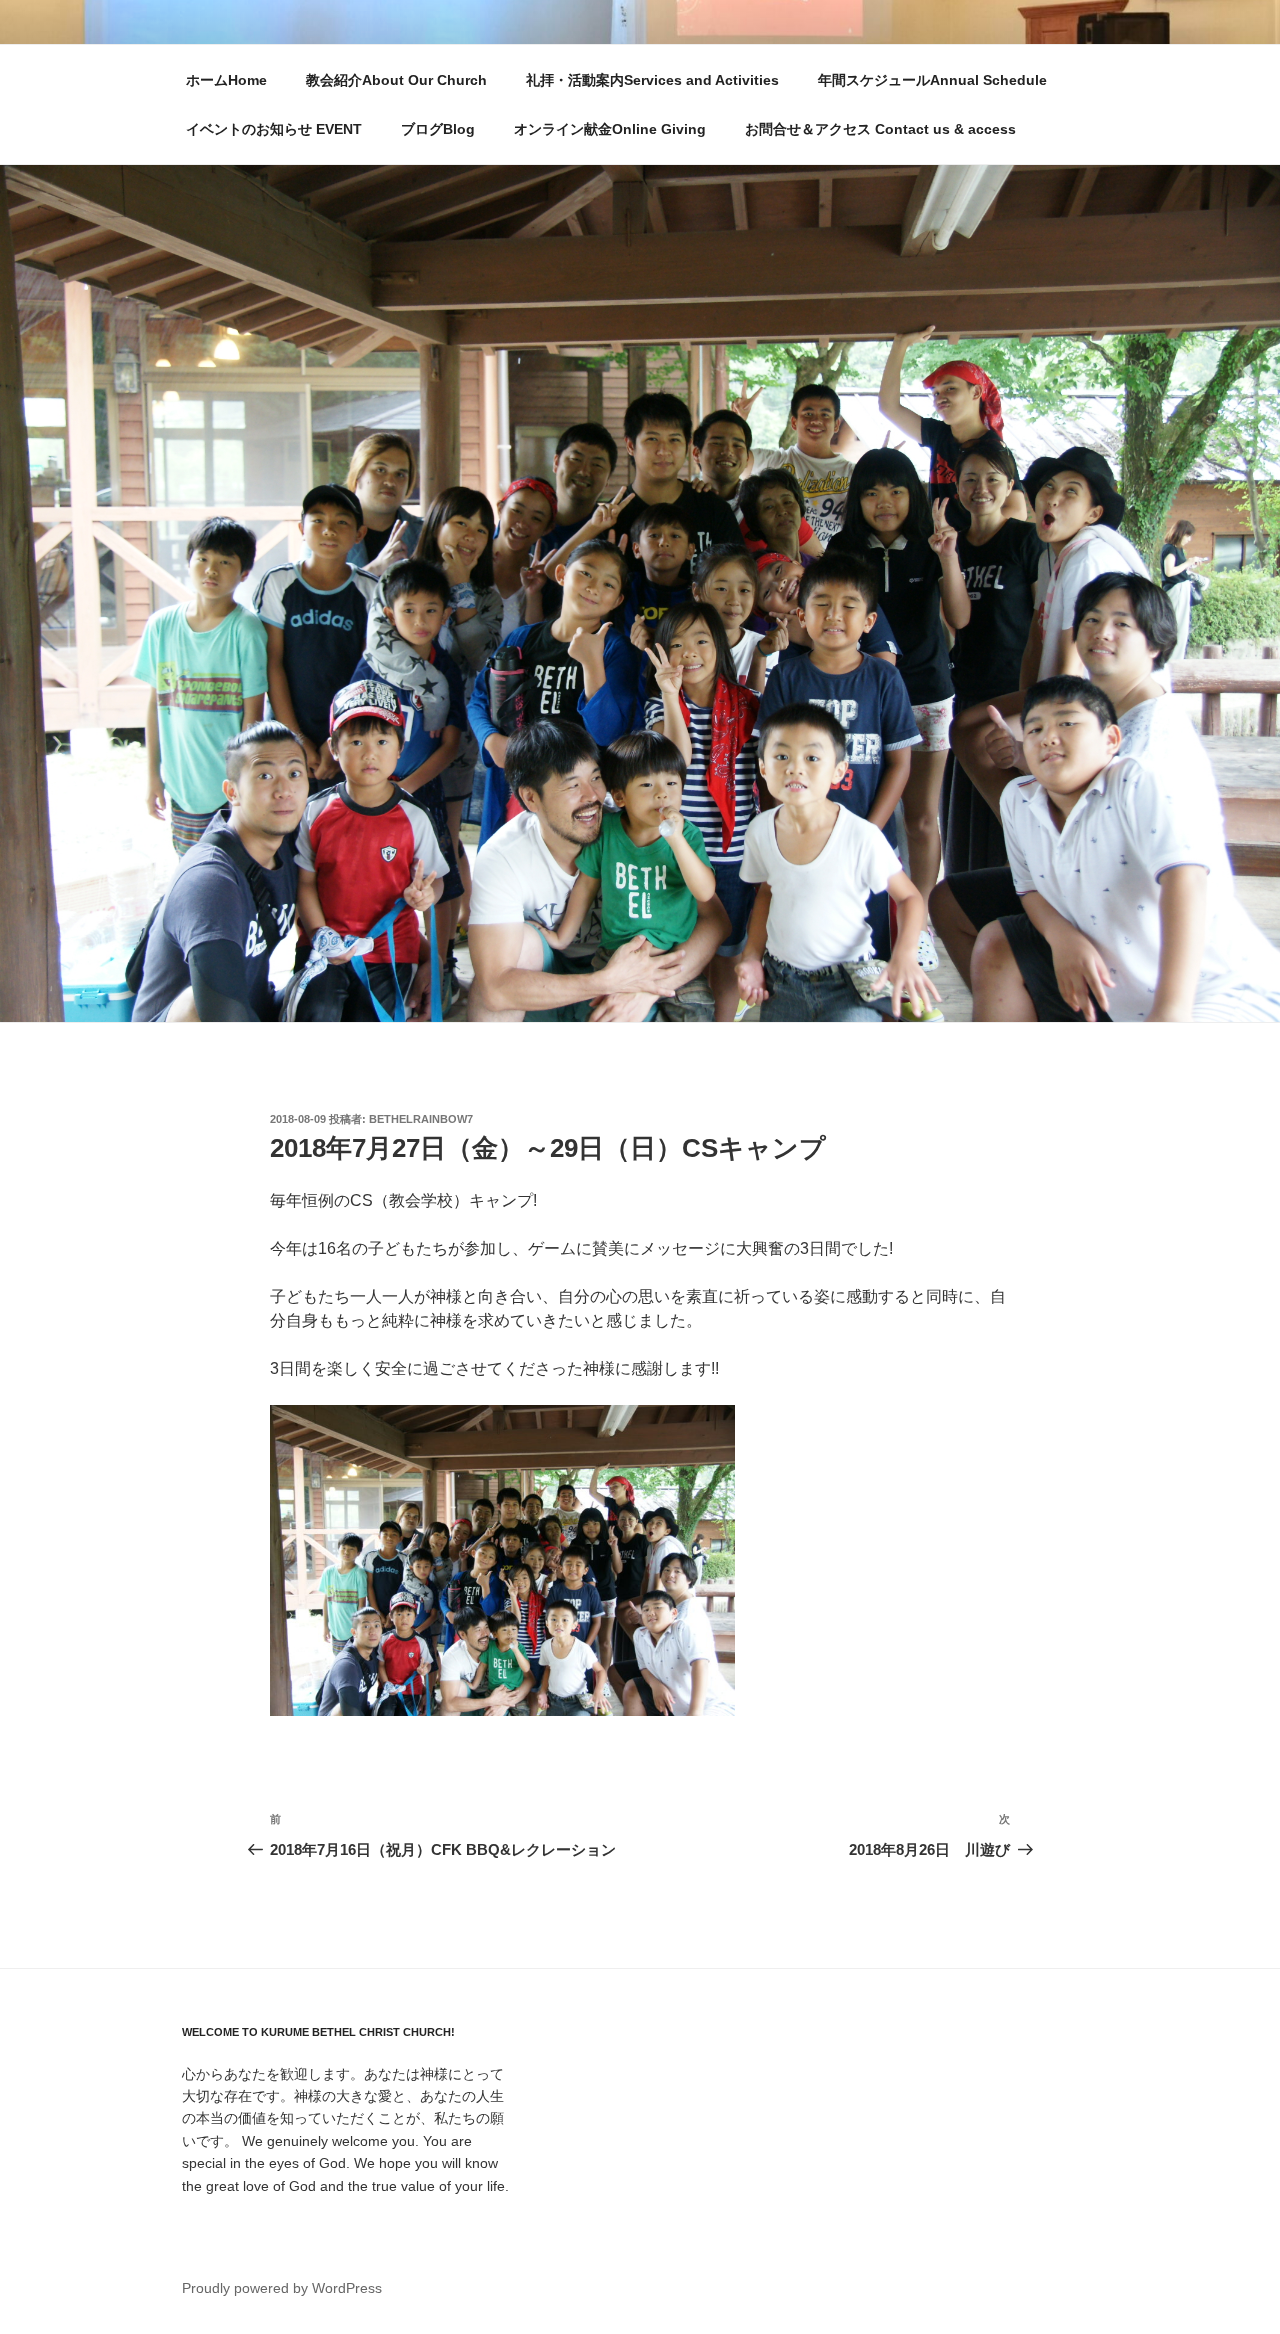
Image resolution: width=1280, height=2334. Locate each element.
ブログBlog (438, 129)
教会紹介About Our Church (396, 80)
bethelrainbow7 (421, 1119)
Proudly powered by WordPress (282, 2288)
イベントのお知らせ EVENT (274, 129)
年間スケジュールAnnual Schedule (932, 80)
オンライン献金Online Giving (610, 129)
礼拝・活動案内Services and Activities (652, 80)
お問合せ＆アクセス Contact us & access (880, 129)
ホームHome (226, 80)
